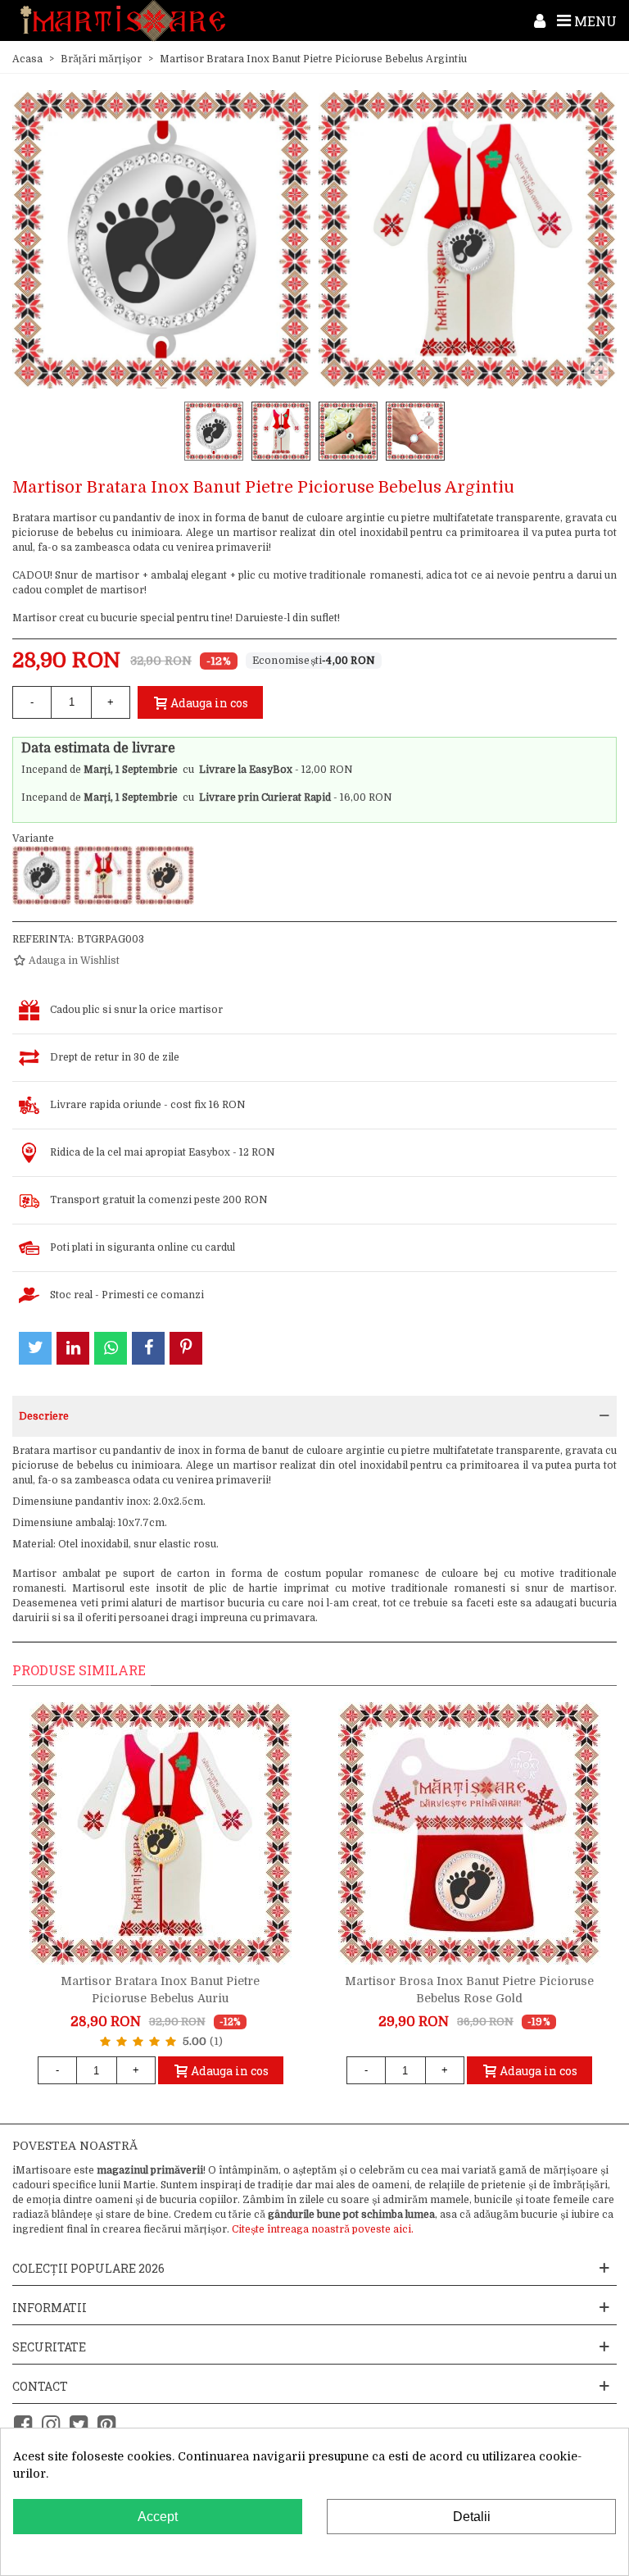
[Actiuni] (540, 20)
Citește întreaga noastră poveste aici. (323, 2229)
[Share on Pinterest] (186, 1348)
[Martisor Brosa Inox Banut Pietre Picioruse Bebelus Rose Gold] (469, 1833)
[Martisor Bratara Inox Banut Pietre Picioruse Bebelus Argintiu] (42, 875)
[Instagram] (51, 2425)
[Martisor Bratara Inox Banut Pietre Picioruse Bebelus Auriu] (103, 875)
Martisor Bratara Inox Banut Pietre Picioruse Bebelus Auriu (160, 1990)
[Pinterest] (106, 2425)
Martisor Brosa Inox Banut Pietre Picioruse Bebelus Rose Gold (469, 1990)
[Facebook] (23, 2425)
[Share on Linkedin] (73, 1348)
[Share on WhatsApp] (111, 1348)
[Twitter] (79, 2425)
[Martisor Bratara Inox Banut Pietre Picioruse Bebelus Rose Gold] (165, 875)
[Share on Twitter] (35, 1348)
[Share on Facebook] (148, 1348)
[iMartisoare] (123, 21)
